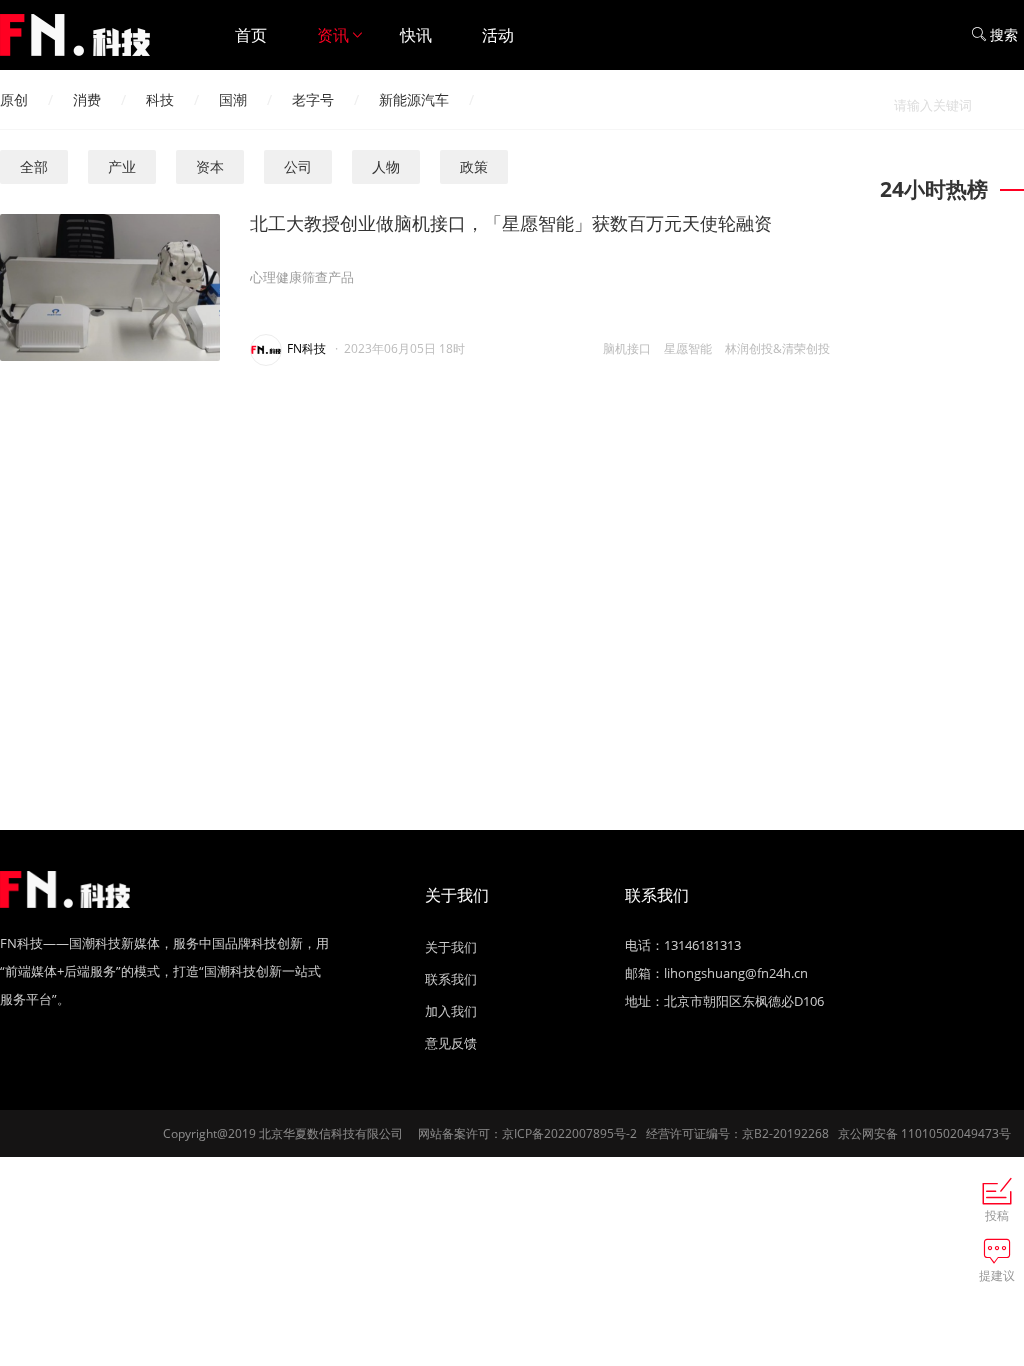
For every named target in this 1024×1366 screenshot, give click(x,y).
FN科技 (306, 348)
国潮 (233, 99)
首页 (251, 35)
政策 (474, 166)
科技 (160, 99)
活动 (498, 35)
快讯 (416, 35)
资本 (210, 166)
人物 (386, 166)
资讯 (333, 35)
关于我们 (451, 947)
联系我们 (451, 979)
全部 (34, 166)
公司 (298, 166)
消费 (87, 99)
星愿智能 (688, 348)
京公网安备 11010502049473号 (924, 1133)
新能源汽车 (414, 99)
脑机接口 (627, 348)
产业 (122, 166)
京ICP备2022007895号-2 (569, 1133)
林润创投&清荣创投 (777, 348)
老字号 (313, 99)
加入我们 (451, 1011)
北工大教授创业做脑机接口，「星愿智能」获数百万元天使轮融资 (511, 223)
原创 (14, 99)
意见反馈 (451, 1043)
